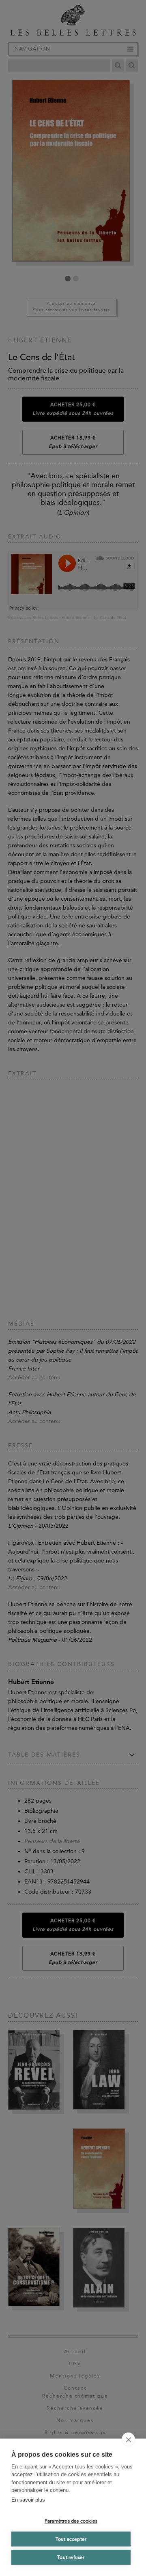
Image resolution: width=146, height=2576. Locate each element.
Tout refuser (71, 2557)
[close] (128, 2439)
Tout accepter (71, 2539)
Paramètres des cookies (71, 2521)
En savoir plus (28, 2500)
